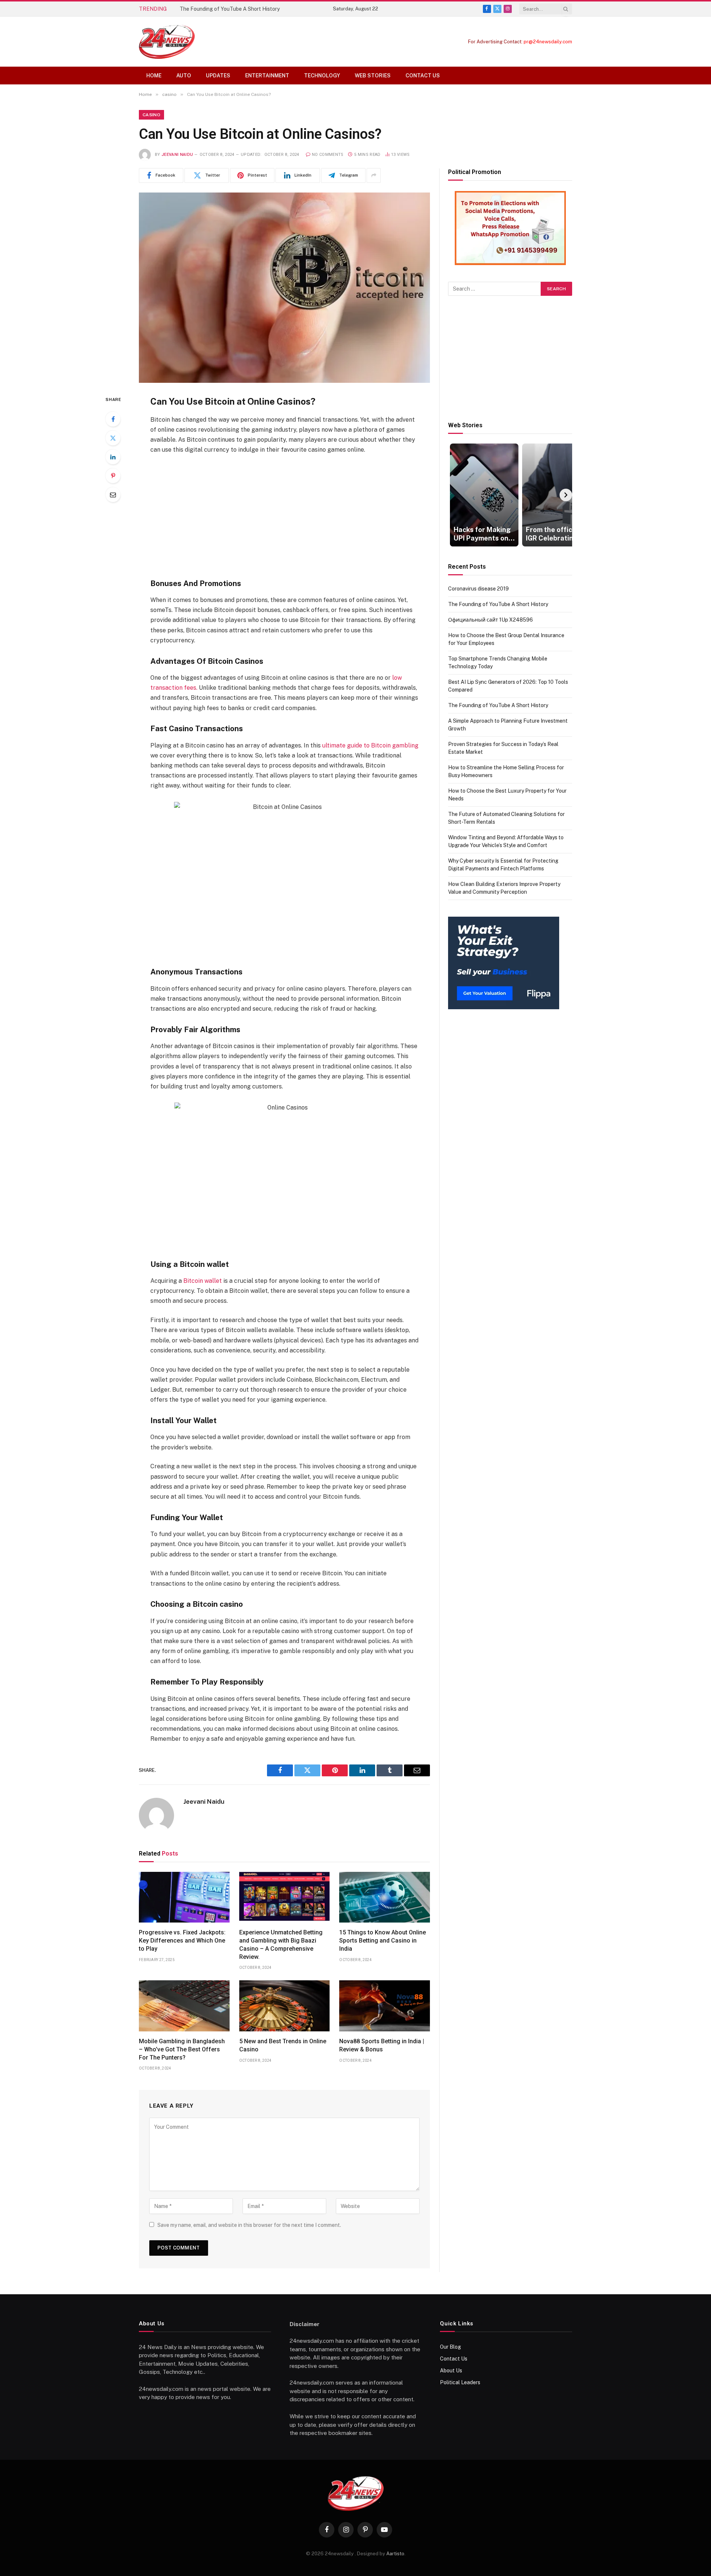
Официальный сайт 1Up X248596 (490, 620)
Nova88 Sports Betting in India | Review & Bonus (382, 2045)
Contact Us (423, 76)
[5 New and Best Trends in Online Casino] (285, 2006)
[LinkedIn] (113, 457)
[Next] (566, 495)
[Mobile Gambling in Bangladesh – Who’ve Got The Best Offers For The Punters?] (184, 2006)
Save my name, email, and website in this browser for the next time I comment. (249, 2225)
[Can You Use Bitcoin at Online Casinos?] (284, 288)
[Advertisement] (284, 516)
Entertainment (267, 76)
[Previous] (454, 495)
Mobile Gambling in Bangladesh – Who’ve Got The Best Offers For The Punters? (182, 2049)
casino (151, 115)
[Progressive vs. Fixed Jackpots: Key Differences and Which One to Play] (184, 1897)
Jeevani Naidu (177, 155)
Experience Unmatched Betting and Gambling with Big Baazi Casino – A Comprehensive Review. (281, 1944)
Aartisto (395, 2554)
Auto (184, 76)
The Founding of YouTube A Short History (230, 9)
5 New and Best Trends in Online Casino (283, 2045)
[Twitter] (113, 438)
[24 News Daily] (167, 42)
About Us (451, 2371)
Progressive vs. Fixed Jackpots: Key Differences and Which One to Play (182, 1941)
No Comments (328, 155)
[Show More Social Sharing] (374, 175)
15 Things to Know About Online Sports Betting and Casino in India (383, 1941)
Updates (218, 76)
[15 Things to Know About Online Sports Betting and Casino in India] (385, 1897)
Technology (322, 76)
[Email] (113, 495)
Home (154, 76)
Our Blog (450, 2347)
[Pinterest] (113, 476)
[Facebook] (113, 419)
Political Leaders (460, 2382)
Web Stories (373, 76)
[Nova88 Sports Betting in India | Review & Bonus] (385, 2006)
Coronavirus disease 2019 (478, 589)
